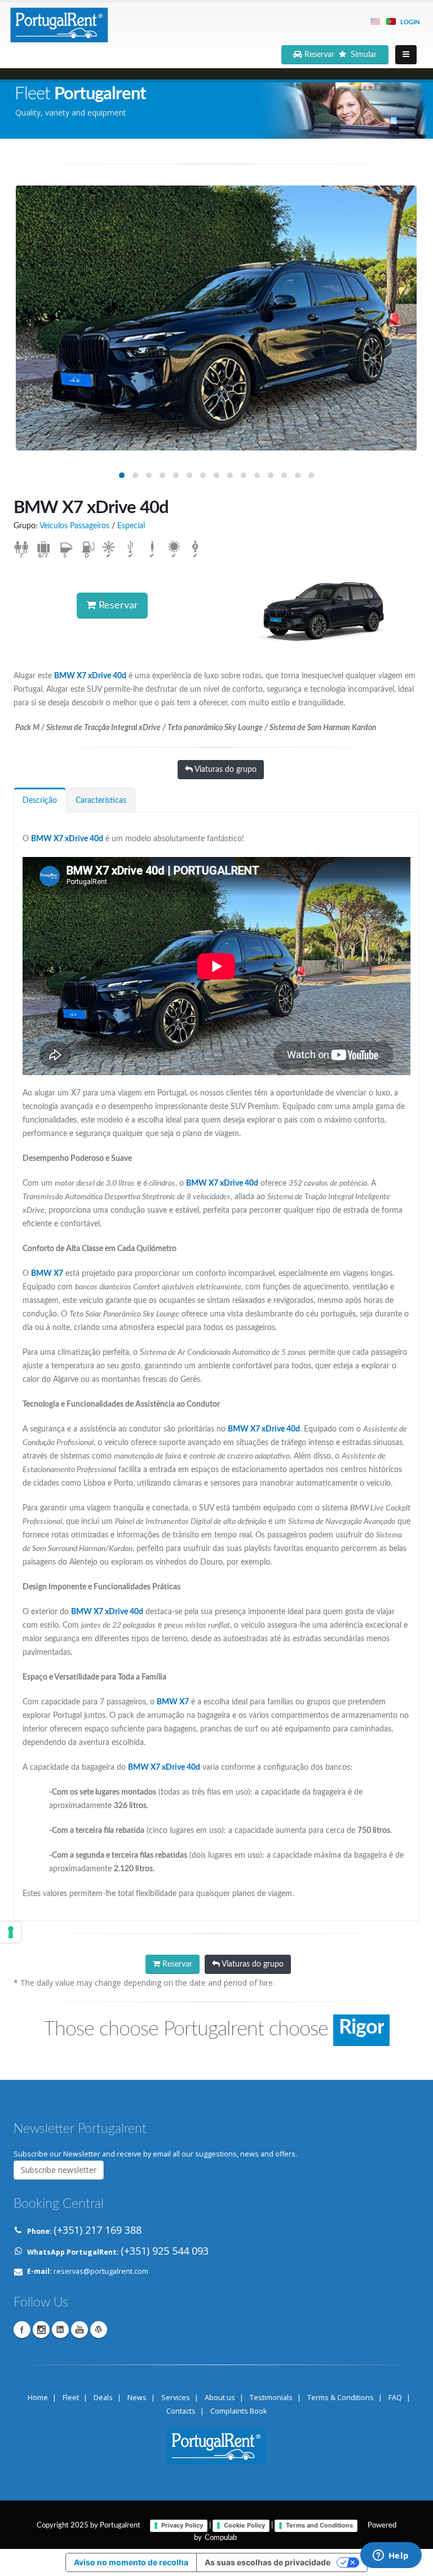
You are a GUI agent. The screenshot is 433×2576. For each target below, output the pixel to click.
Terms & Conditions (341, 2398)
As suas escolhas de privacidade (268, 2562)
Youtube (79, 2330)
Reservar (117, 606)
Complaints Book (238, 2411)
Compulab (221, 2538)
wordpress (99, 2330)
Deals (103, 2398)
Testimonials (271, 2398)
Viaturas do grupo (225, 770)
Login (410, 22)
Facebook (22, 2330)
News (137, 2398)
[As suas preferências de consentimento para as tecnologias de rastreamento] (11, 1932)
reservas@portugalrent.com (101, 2271)
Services (176, 2398)
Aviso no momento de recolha (131, 2562)
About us (220, 2398)
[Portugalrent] (59, 23)
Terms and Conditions (319, 2525)
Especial (131, 526)
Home (38, 2398)
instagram (41, 2330)
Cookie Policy (244, 2525)
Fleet (71, 2398)
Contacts (181, 2411)
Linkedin (60, 2330)
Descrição (40, 801)
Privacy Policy (182, 2525)
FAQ (395, 2398)
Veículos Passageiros (74, 526)
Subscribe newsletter (59, 2170)
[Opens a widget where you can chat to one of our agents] (391, 2556)
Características (101, 801)
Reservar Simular (342, 55)
